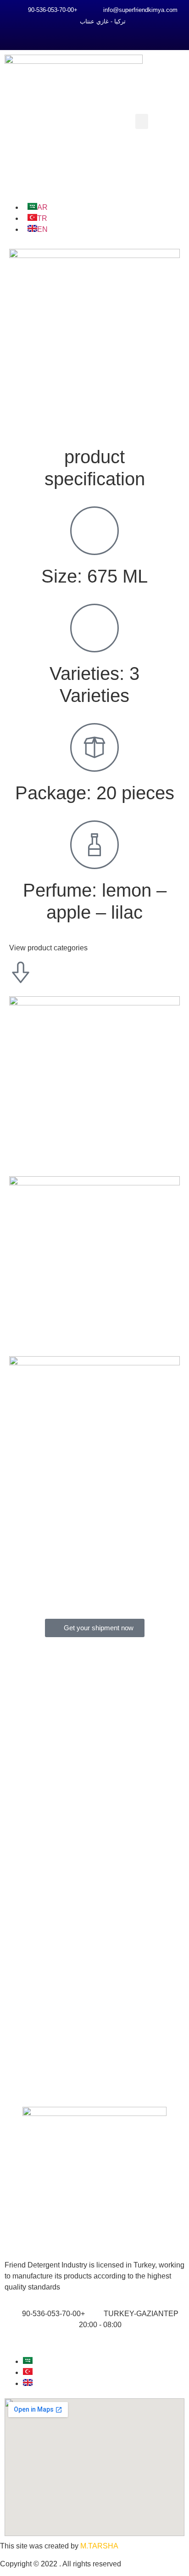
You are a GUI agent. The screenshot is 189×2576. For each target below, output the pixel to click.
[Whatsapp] (113, 36)
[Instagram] (94, 36)
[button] (142, 121)
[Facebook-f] (76, 36)
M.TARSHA (99, 2546)
